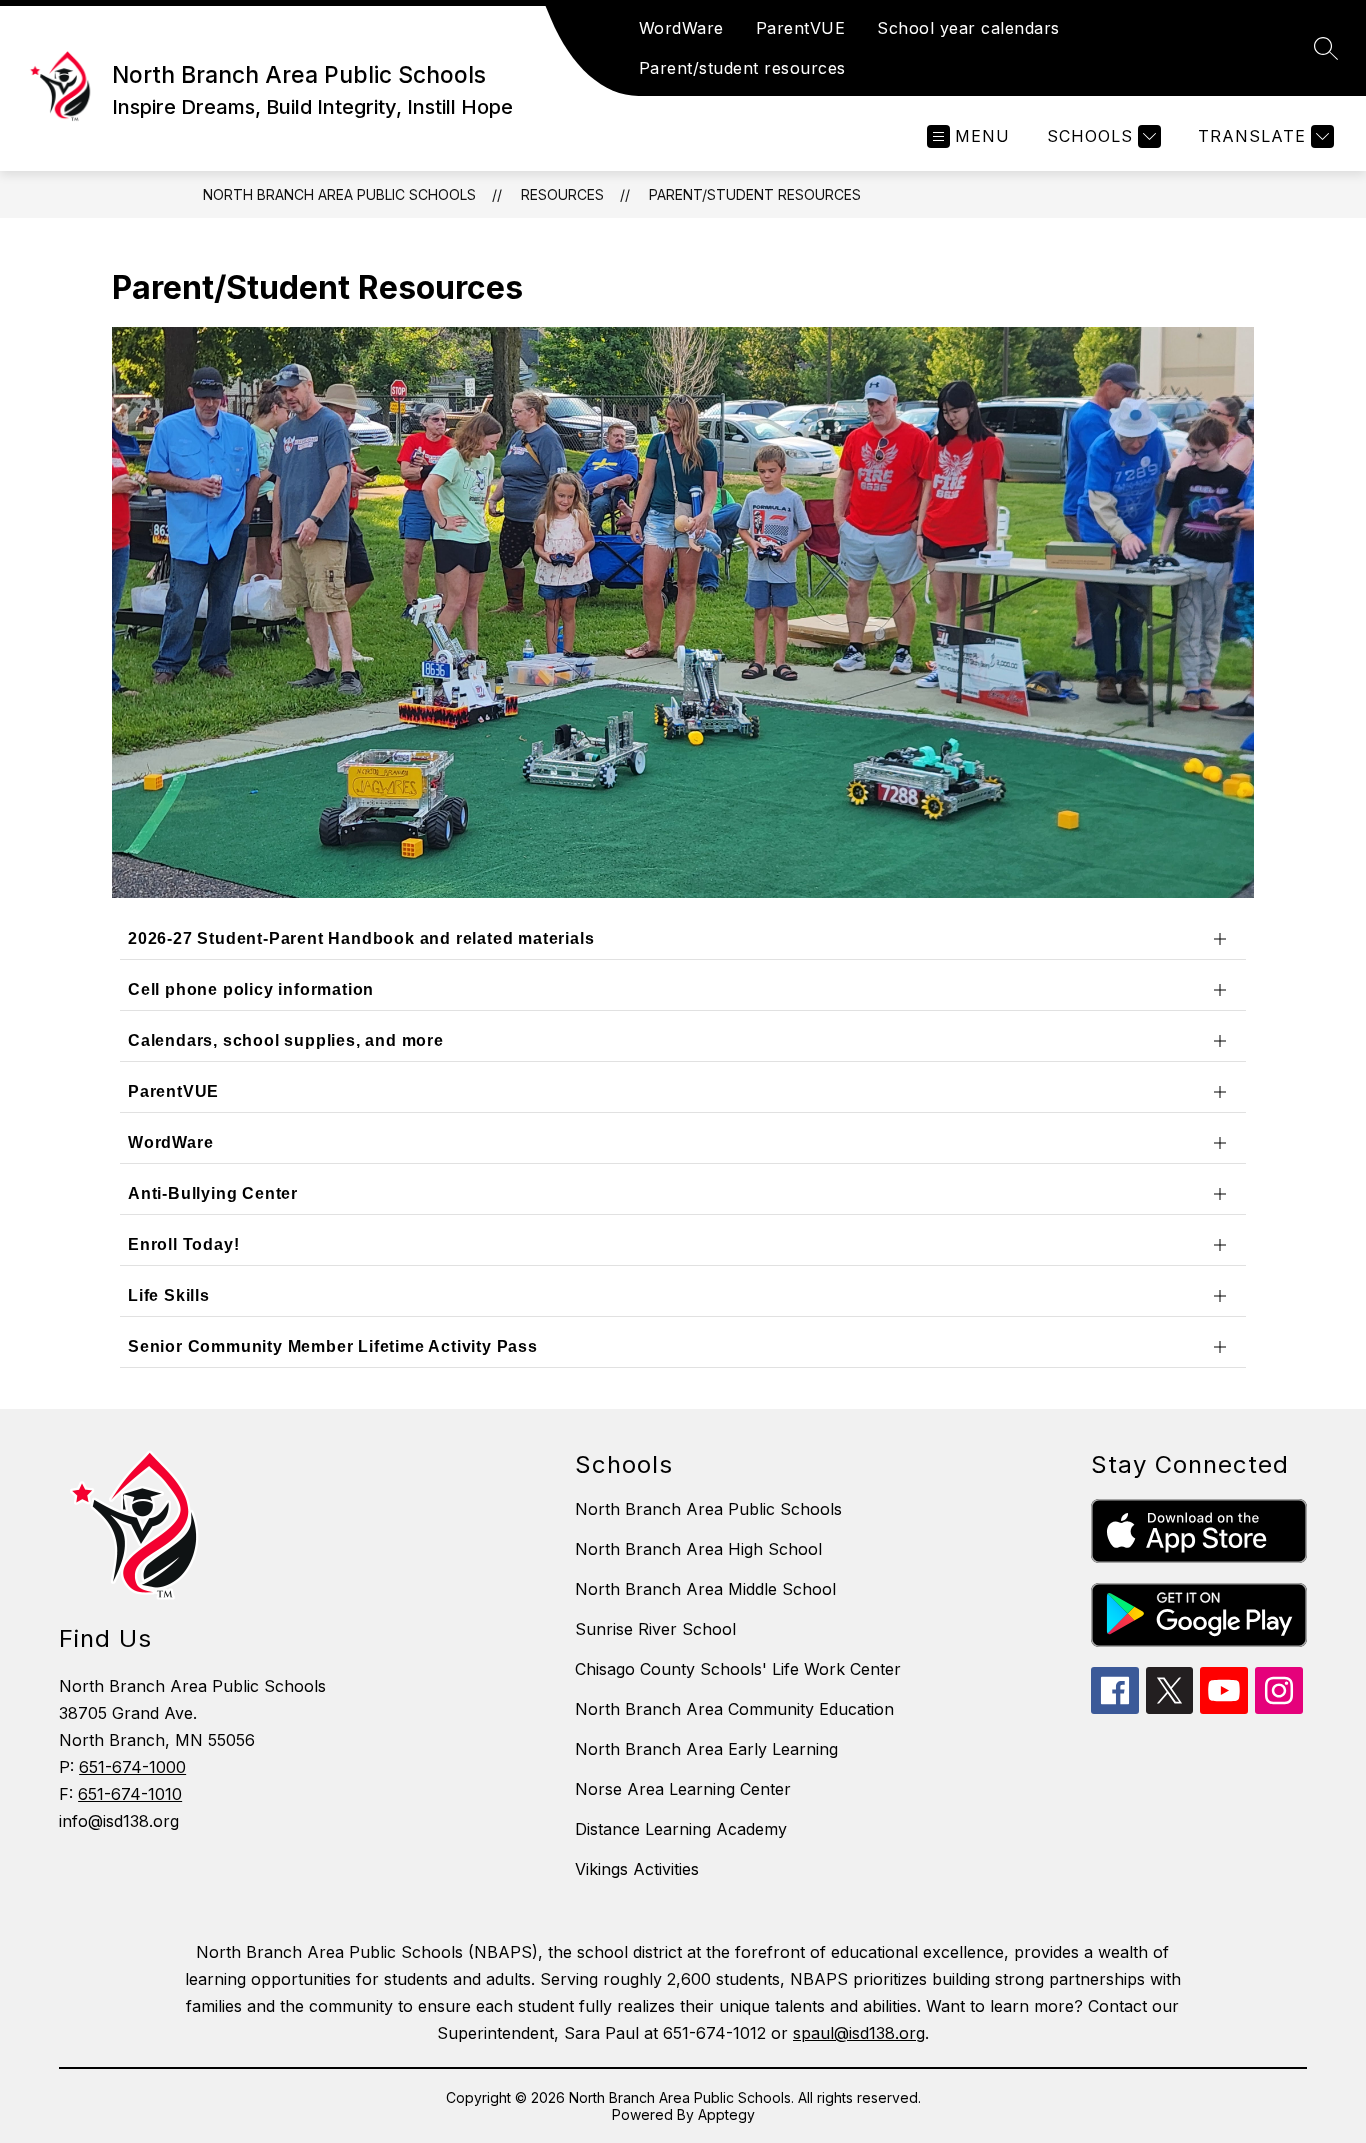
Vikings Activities (637, 1869)
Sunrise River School (655, 1629)
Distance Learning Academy (681, 1829)
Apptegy (726, 2114)
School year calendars (968, 28)
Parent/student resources (742, 68)
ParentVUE (801, 28)
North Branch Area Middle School (705, 1589)
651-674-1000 (132, 1767)
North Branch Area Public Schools (339, 194)
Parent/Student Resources (755, 194)
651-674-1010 (130, 1794)
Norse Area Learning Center (683, 1789)
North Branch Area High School (698, 1549)
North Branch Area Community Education (734, 1709)
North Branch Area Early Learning (706, 1749)
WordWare (681, 28)
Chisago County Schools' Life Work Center (738, 1669)
